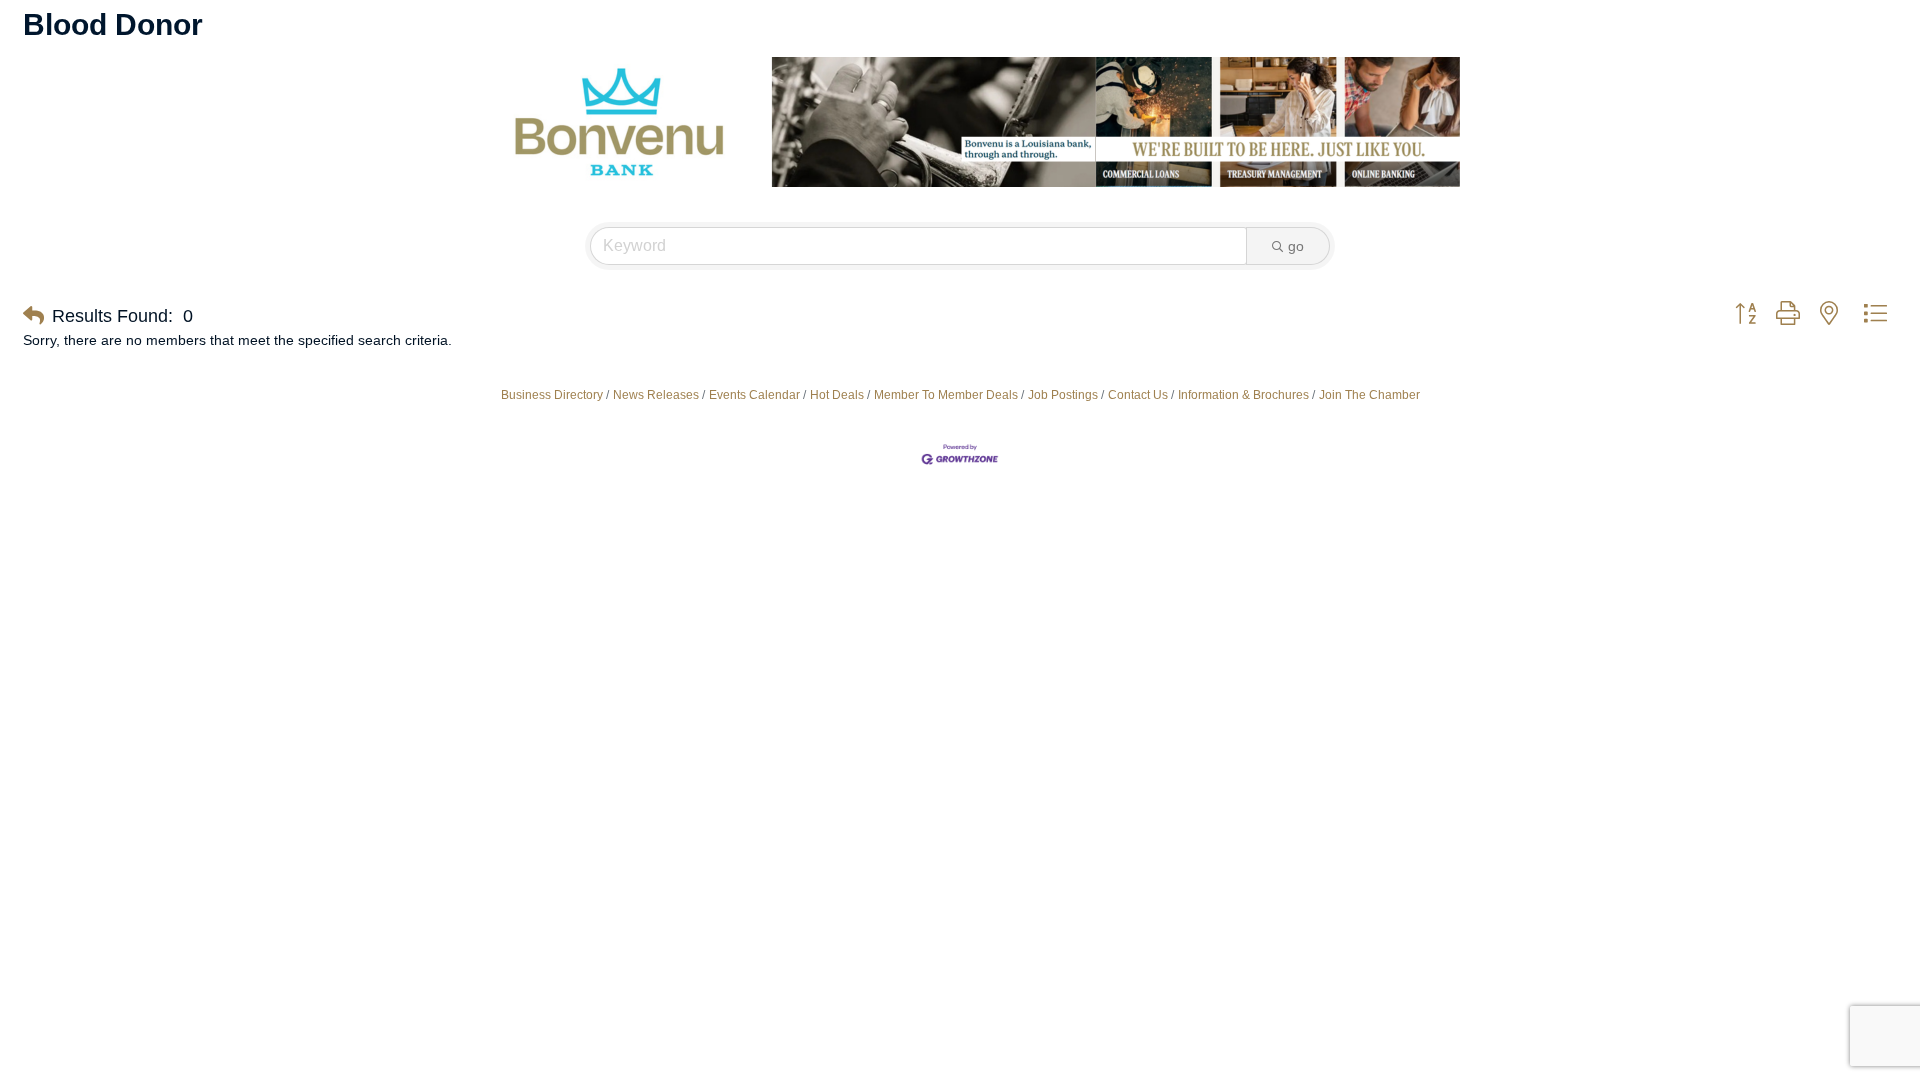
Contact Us (1138, 395)
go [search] (1296, 246)
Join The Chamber (1369, 395)
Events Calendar (754, 395)
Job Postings (1063, 395)
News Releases (656, 395)
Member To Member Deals (946, 395)
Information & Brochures (1243, 395)
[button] (33, 316)
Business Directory (552, 395)
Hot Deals (837, 395)
